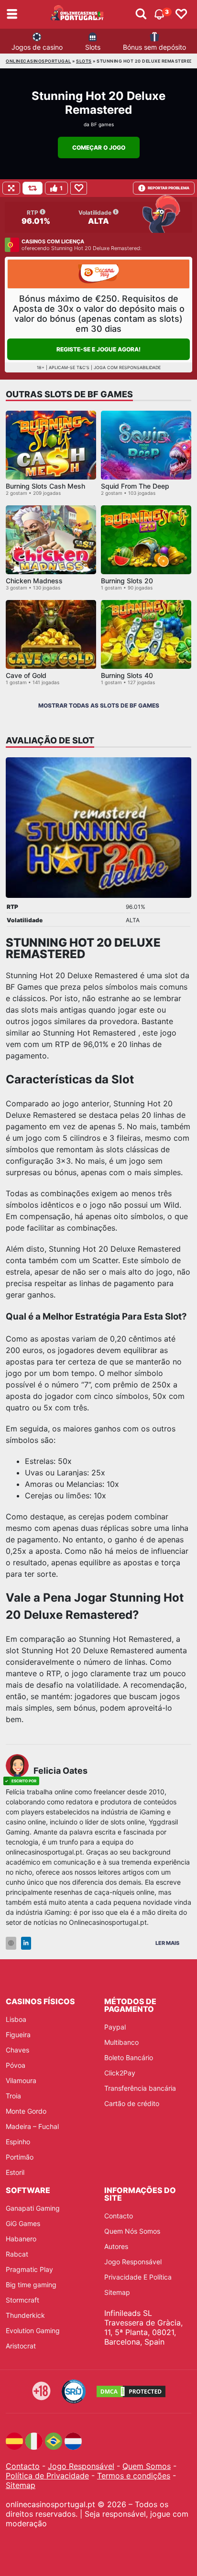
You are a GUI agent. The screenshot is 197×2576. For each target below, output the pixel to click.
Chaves (17, 2050)
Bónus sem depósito (154, 47)
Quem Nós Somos (132, 2231)
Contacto (119, 2216)
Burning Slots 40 (127, 675)
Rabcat (17, 2254)
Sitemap (117, 2292)
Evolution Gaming (33, 2330)
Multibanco (121, 2042)
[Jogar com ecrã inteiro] (11, 188)
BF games (102, 124)
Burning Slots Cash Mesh (45, 486)
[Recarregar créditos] (33, 188)
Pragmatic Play (29, 2269)
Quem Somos (147, 2466)
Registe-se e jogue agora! (98, 349)
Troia (13, 2096)
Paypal (115, 2027)
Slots (93, 47)
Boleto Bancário (129, 2058)
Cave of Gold (26, 675)
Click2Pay (120, 2073)
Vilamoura (21, 2080)
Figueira (18, 2035)
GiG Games (23, 2223)
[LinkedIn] (26, 1943)
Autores (116, 2246)
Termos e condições (134, 2476)
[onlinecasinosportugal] (77, 14)
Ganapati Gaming (33, 2208)
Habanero (21, 2239)
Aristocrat (21, 2346)
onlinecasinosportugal (38, 61)
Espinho (18, 2142)
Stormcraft (22, 2300)
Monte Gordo (26, 2111)
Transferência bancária (140, 2088)
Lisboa (16, 2019)
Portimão (20, 2157)
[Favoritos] (181, 14)
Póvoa (16, 2065)
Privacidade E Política (138, 2277)
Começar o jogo (99, 147)
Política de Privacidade (47, 2476)
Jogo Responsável (133, 2262)
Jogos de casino (37, 47)
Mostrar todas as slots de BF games (99, 705)
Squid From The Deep (135, 486)
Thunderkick (25, 2315)
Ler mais (167, 1943)
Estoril (15, 2172)
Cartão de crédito (132, 2103)
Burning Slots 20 (127, 581)
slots (84, 61)
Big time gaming (31, 2285)
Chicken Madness (34, 581)
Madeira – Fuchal (32, 2126)
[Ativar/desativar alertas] (141, 14)
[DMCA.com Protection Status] (131, 2391)
